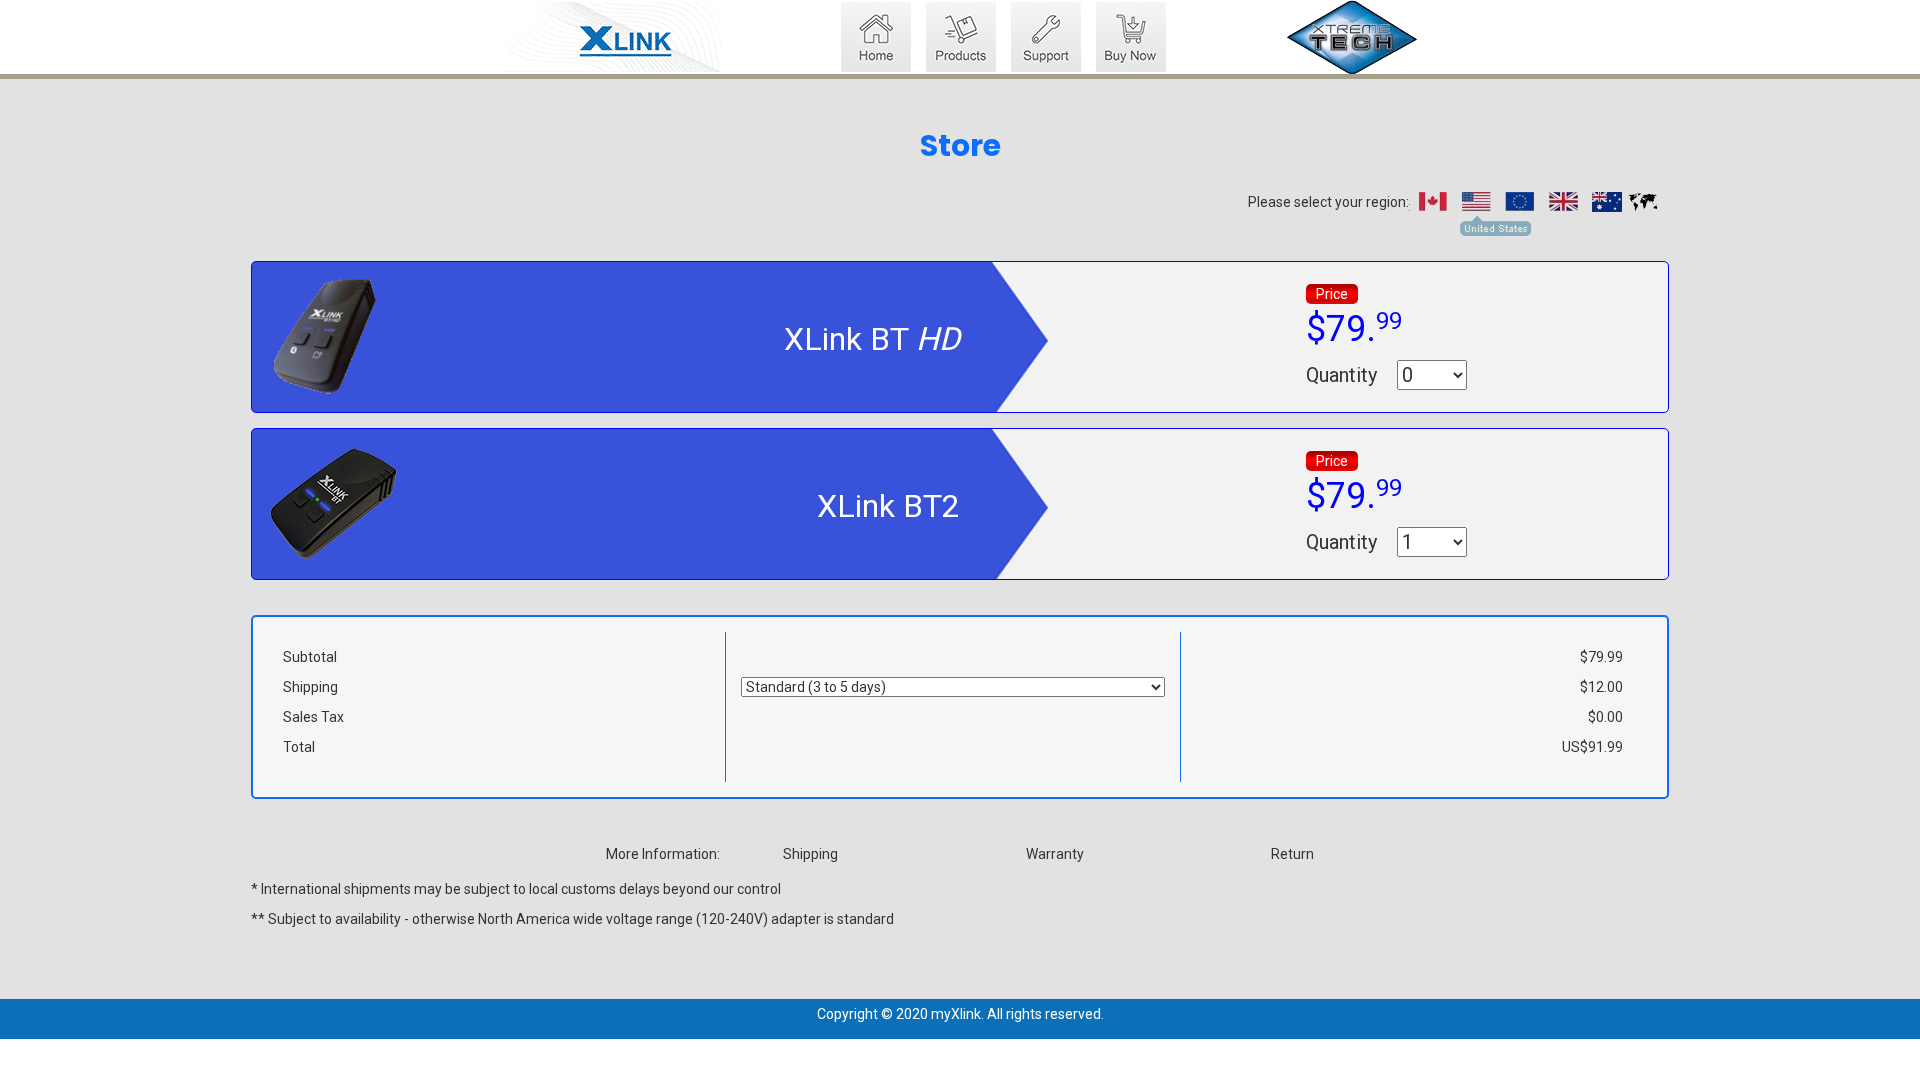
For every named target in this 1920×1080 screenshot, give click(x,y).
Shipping (810, 854)
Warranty (1055, 854)
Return (1292, 854)
